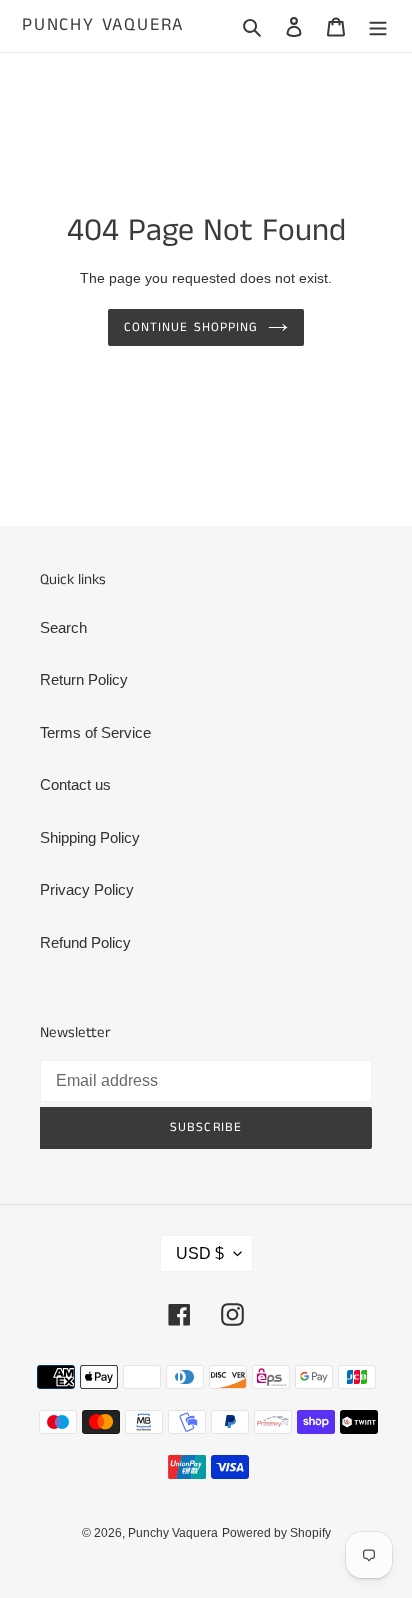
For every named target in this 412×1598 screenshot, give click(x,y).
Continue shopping (191, 327)
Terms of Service (95, 732)
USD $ (200, 1253)
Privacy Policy (87, 889)
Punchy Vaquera (103, 26)
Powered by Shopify (276, 1533)
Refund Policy (85, 942)
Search (63, 627)
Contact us (75, 784)
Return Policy (84, 679)
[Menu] (378, 26)
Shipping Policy (90, 837)
